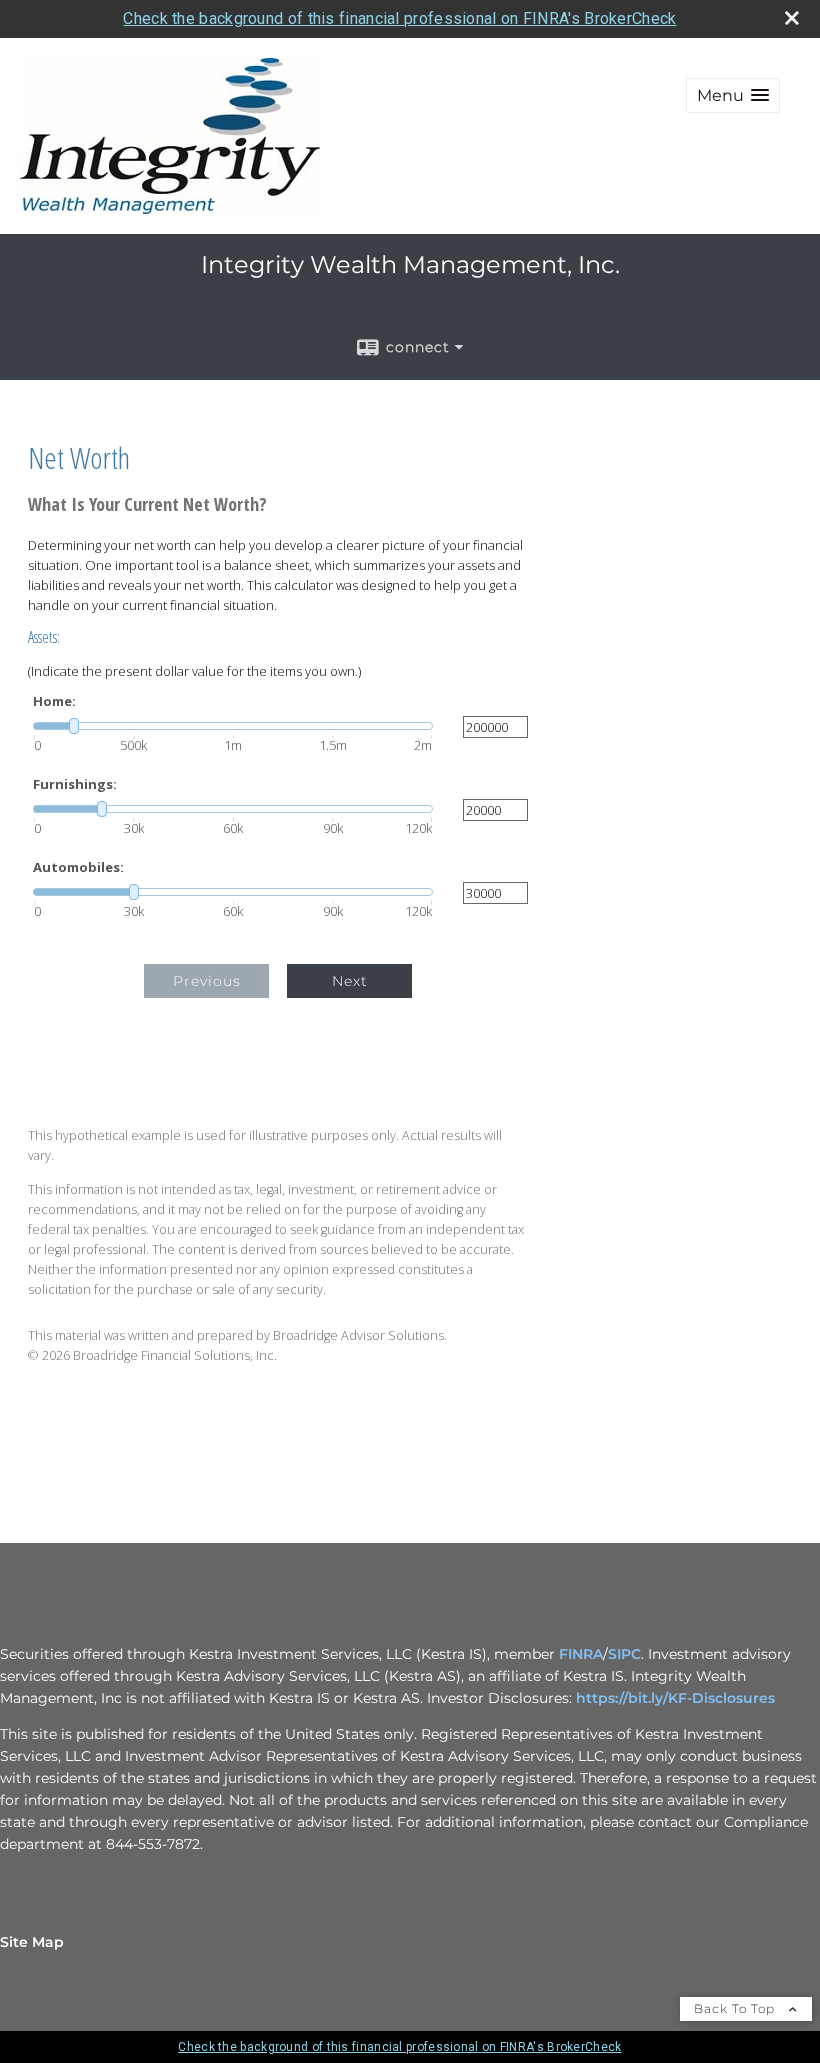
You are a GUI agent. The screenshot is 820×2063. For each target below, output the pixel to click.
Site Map (32, 1942)
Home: (54, 701)
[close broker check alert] (792, 18)
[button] (733, 95)
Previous (207, 981)
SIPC (624, 1654)
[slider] (233, 726)
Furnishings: (75, 784)
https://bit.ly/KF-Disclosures (675, 1698)
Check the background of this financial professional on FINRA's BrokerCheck (399, 18)
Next (350, 981)
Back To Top (736, 2008)
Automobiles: (78, 867)
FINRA (581, 1654)
